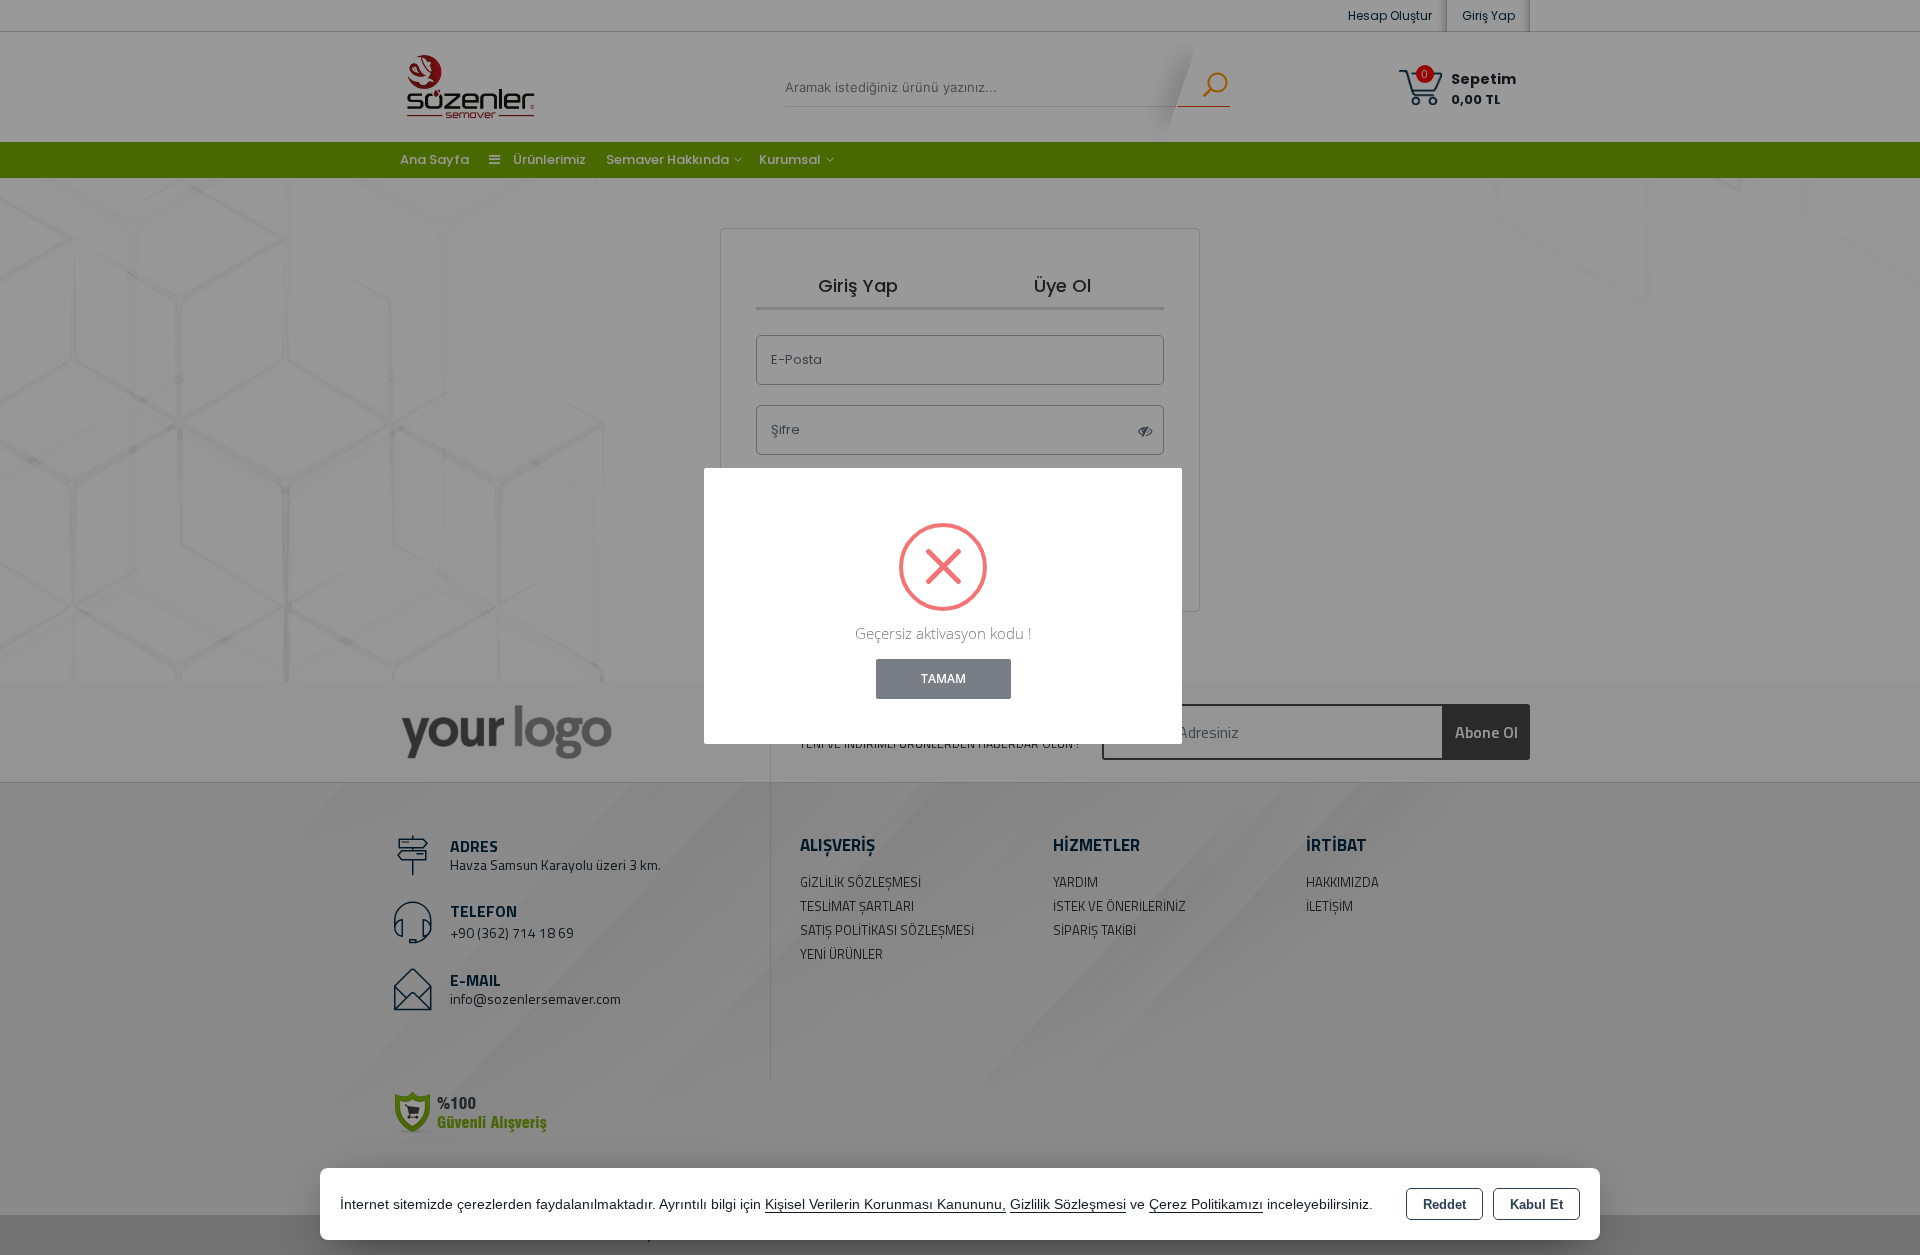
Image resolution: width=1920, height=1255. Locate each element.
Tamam (943, 678)
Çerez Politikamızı (1206, 1204)
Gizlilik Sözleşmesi (1068, 1204)
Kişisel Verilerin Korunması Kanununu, (885, 1204)
